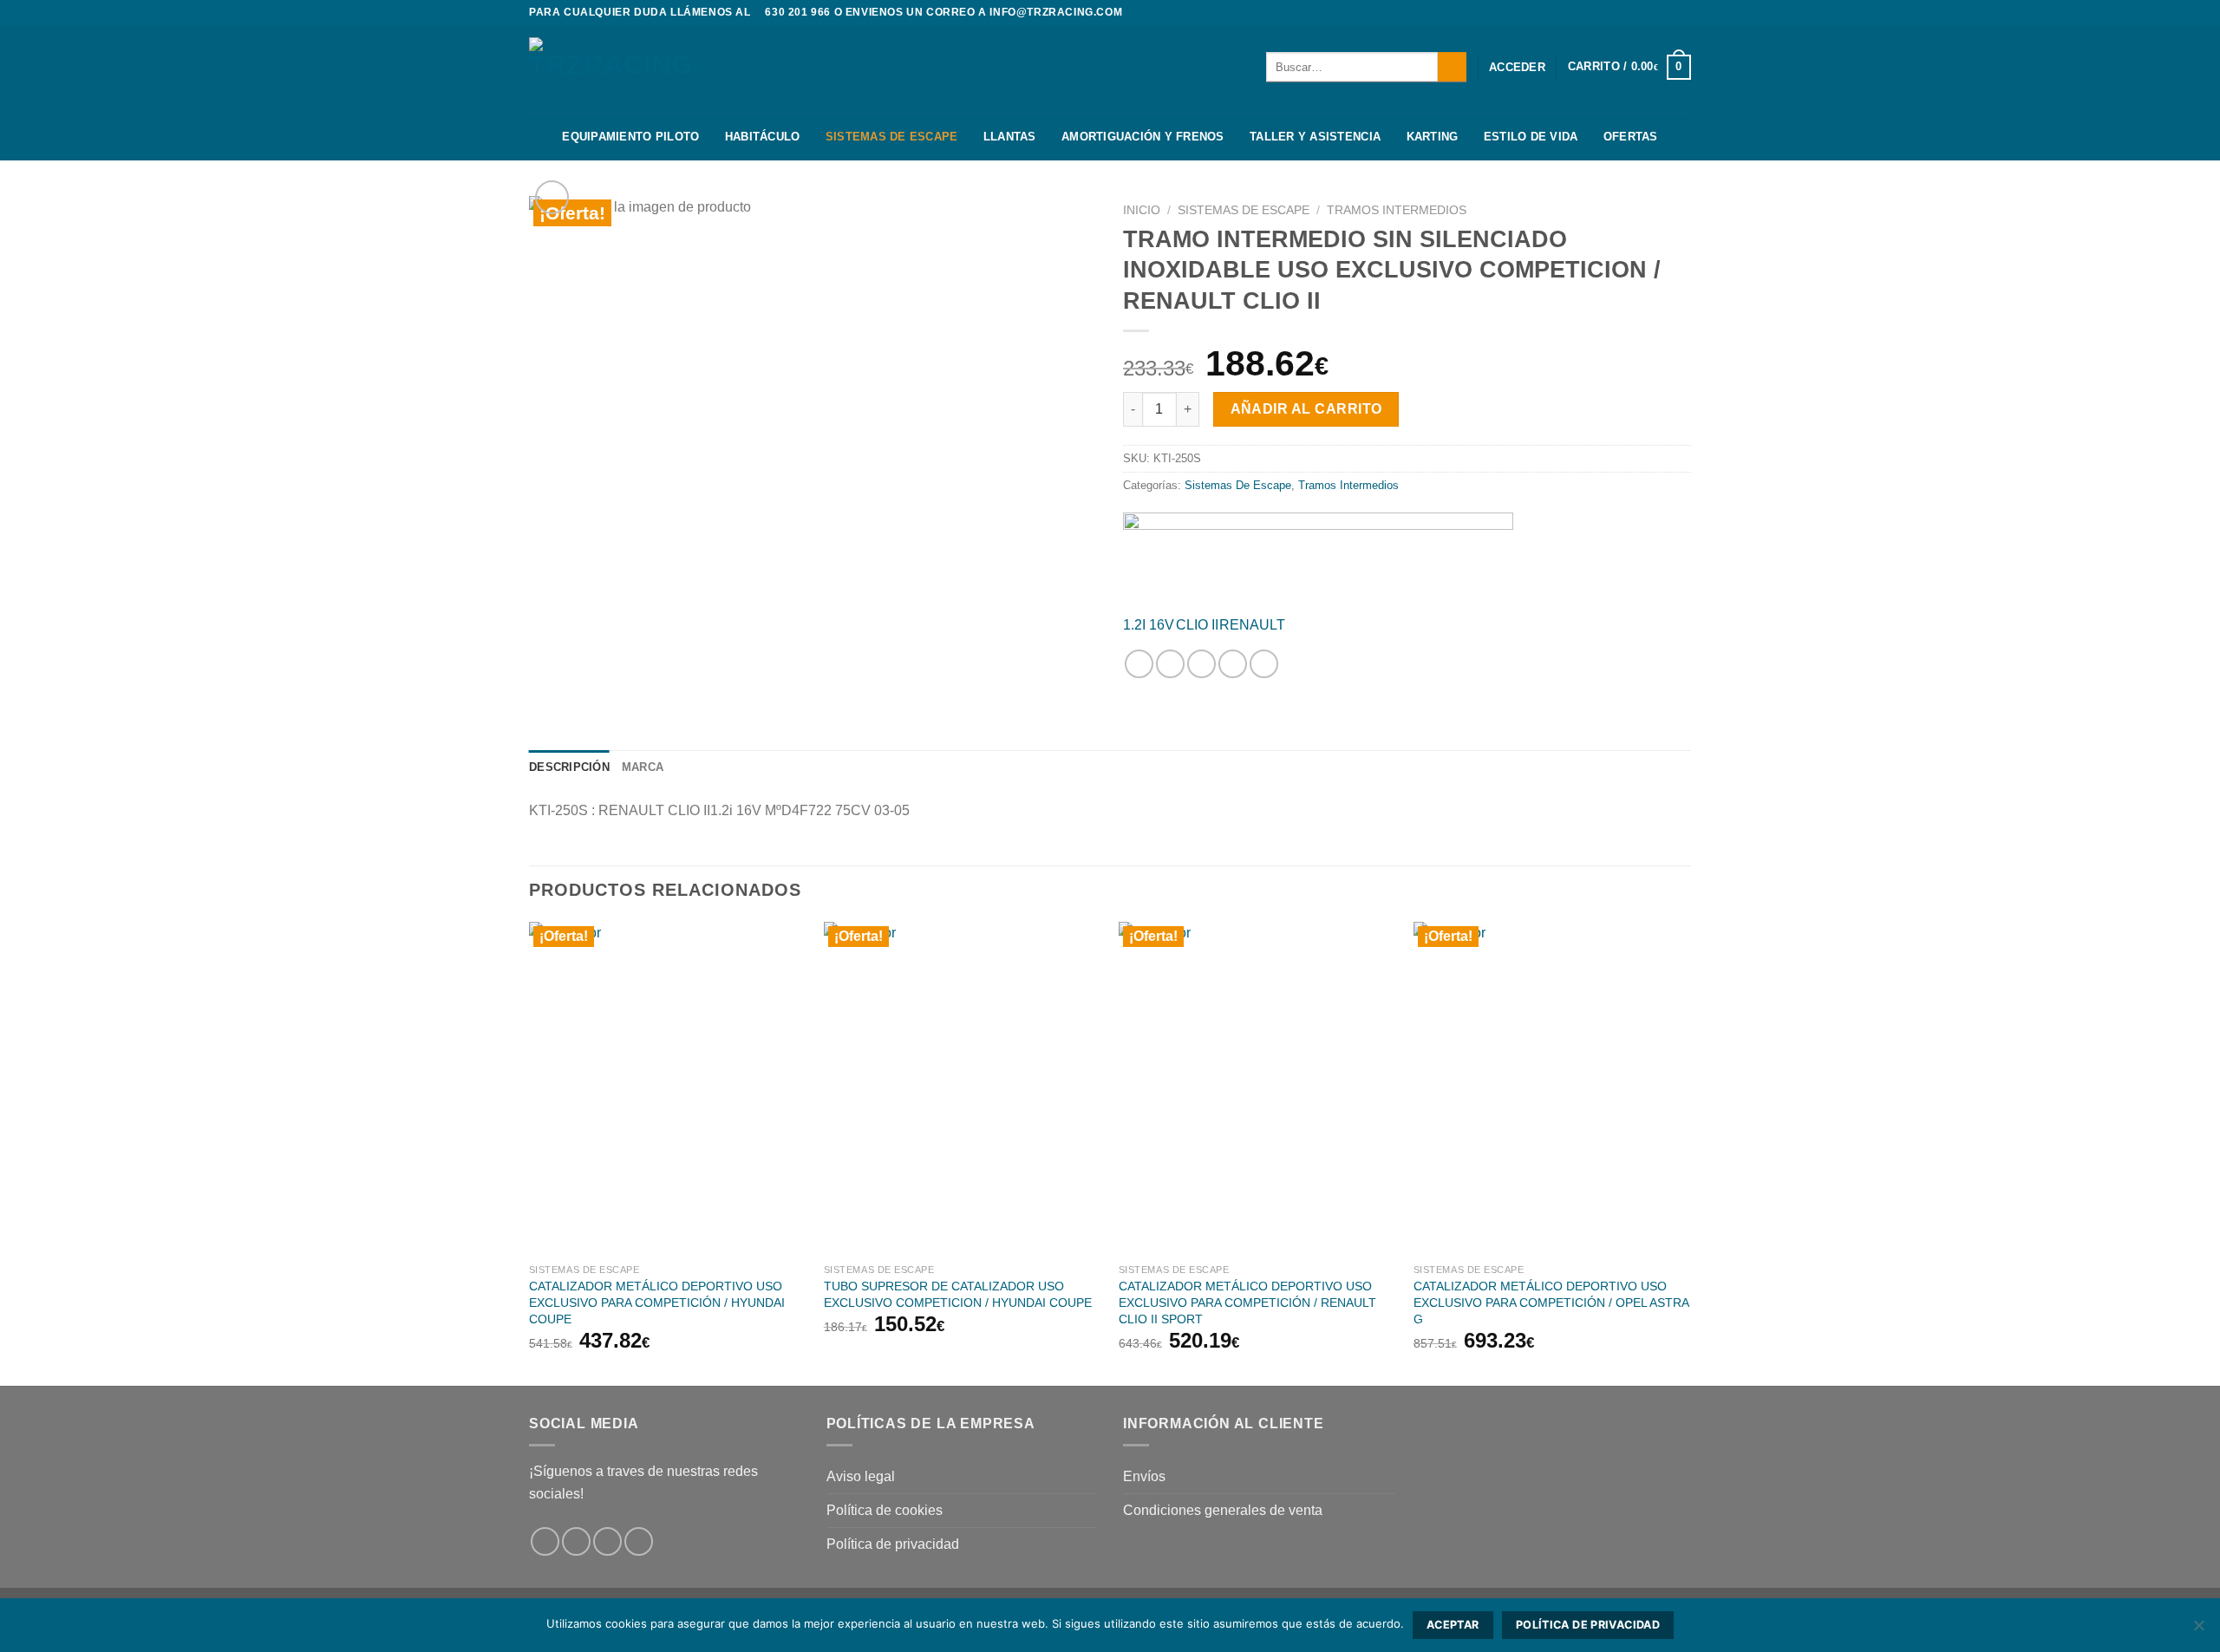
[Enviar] (1452, 67)
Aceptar (1453, 1625)
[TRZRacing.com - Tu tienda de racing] (616, 69)
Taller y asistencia (1315, 137)
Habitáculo (763, 137)
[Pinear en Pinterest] (1233, 664)
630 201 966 (798, 12)
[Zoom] (552, 197)
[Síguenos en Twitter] (1682, 13)
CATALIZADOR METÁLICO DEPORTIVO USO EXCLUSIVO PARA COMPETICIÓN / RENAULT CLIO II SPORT (1247, 1302)
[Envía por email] (1201, 664)
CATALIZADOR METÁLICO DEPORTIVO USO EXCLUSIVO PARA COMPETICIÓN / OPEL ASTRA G (1551, 1302)
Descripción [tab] (569, 767)
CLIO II (1197, 625)
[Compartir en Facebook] (1139, 664)
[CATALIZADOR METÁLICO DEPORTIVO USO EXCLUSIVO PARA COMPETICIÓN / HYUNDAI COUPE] (668, 1088)
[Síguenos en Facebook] (1649, 13)
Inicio (1142, 210)
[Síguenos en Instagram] (1666, 13)
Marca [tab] (643, 767)
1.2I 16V (1149, 625)
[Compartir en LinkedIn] (1264, 664)
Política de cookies (885, 1510)
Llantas (1010, 137)
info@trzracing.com (1056, 12)
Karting (1433, 137)
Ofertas (1631, 137)
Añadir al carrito (1306, 409)
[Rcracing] (1318, 556)
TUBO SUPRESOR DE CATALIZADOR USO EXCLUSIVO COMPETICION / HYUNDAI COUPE (958, 1294)
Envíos (1144, 1476)
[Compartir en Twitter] (1170, 664)
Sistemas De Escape (892, 137)
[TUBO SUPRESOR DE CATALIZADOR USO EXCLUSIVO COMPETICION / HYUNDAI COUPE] (963, 1088)
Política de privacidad (893, 1544)
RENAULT (1252, 625)
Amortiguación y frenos (1143, 137)
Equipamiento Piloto (630, 137)
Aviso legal (861, 1476)
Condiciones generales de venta (1223, 1510)
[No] (2198, 1630)
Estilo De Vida (1531, 137)
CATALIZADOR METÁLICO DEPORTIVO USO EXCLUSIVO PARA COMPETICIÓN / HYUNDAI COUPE (657, 1302)
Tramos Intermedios (1397, 210)
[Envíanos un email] (639, 1541)
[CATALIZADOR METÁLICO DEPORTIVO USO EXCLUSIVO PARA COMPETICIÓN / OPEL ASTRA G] (1552, 1088)
